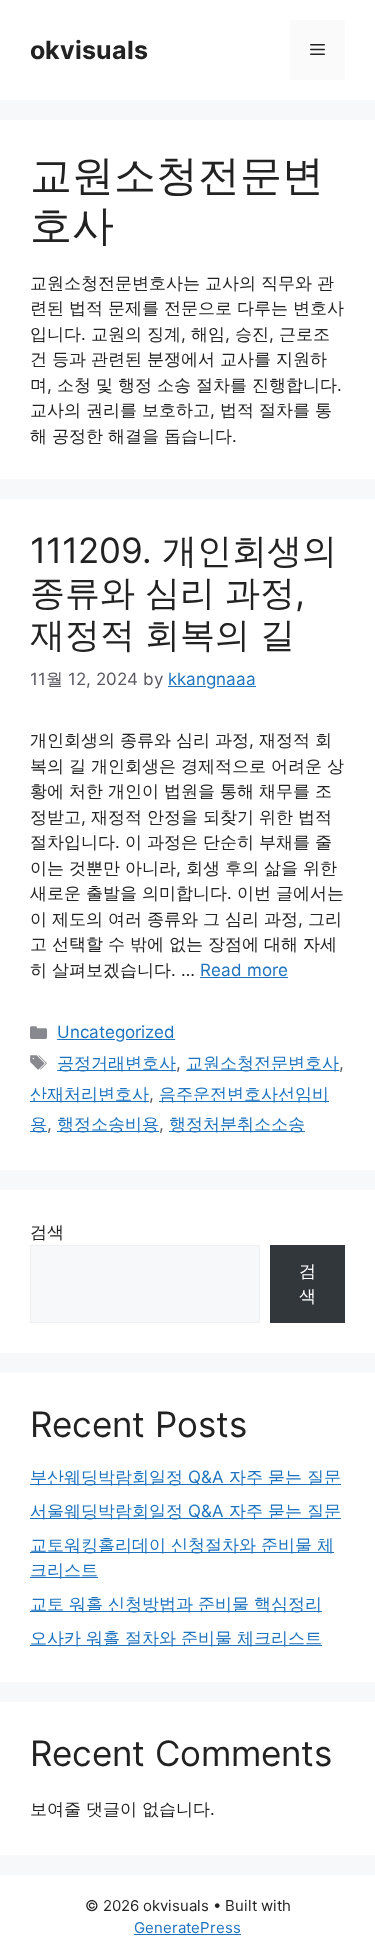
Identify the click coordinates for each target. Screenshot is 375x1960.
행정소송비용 (108, 1124)
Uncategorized (116, 1032)
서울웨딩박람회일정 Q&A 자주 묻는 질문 (185, 1511)
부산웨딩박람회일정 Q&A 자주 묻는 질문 (185, 1477)
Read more (244, 970)
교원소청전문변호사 (262, 1063)
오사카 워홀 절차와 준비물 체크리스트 (176, 1638)
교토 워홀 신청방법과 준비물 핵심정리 (176, 1604)
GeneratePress (187, 1927)
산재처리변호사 (89, 1094)
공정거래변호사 (116, 1063)
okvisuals (89, 50)
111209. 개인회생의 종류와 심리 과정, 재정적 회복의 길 (183, 592)
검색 (47, 1232)
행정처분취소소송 (237, 1124)
